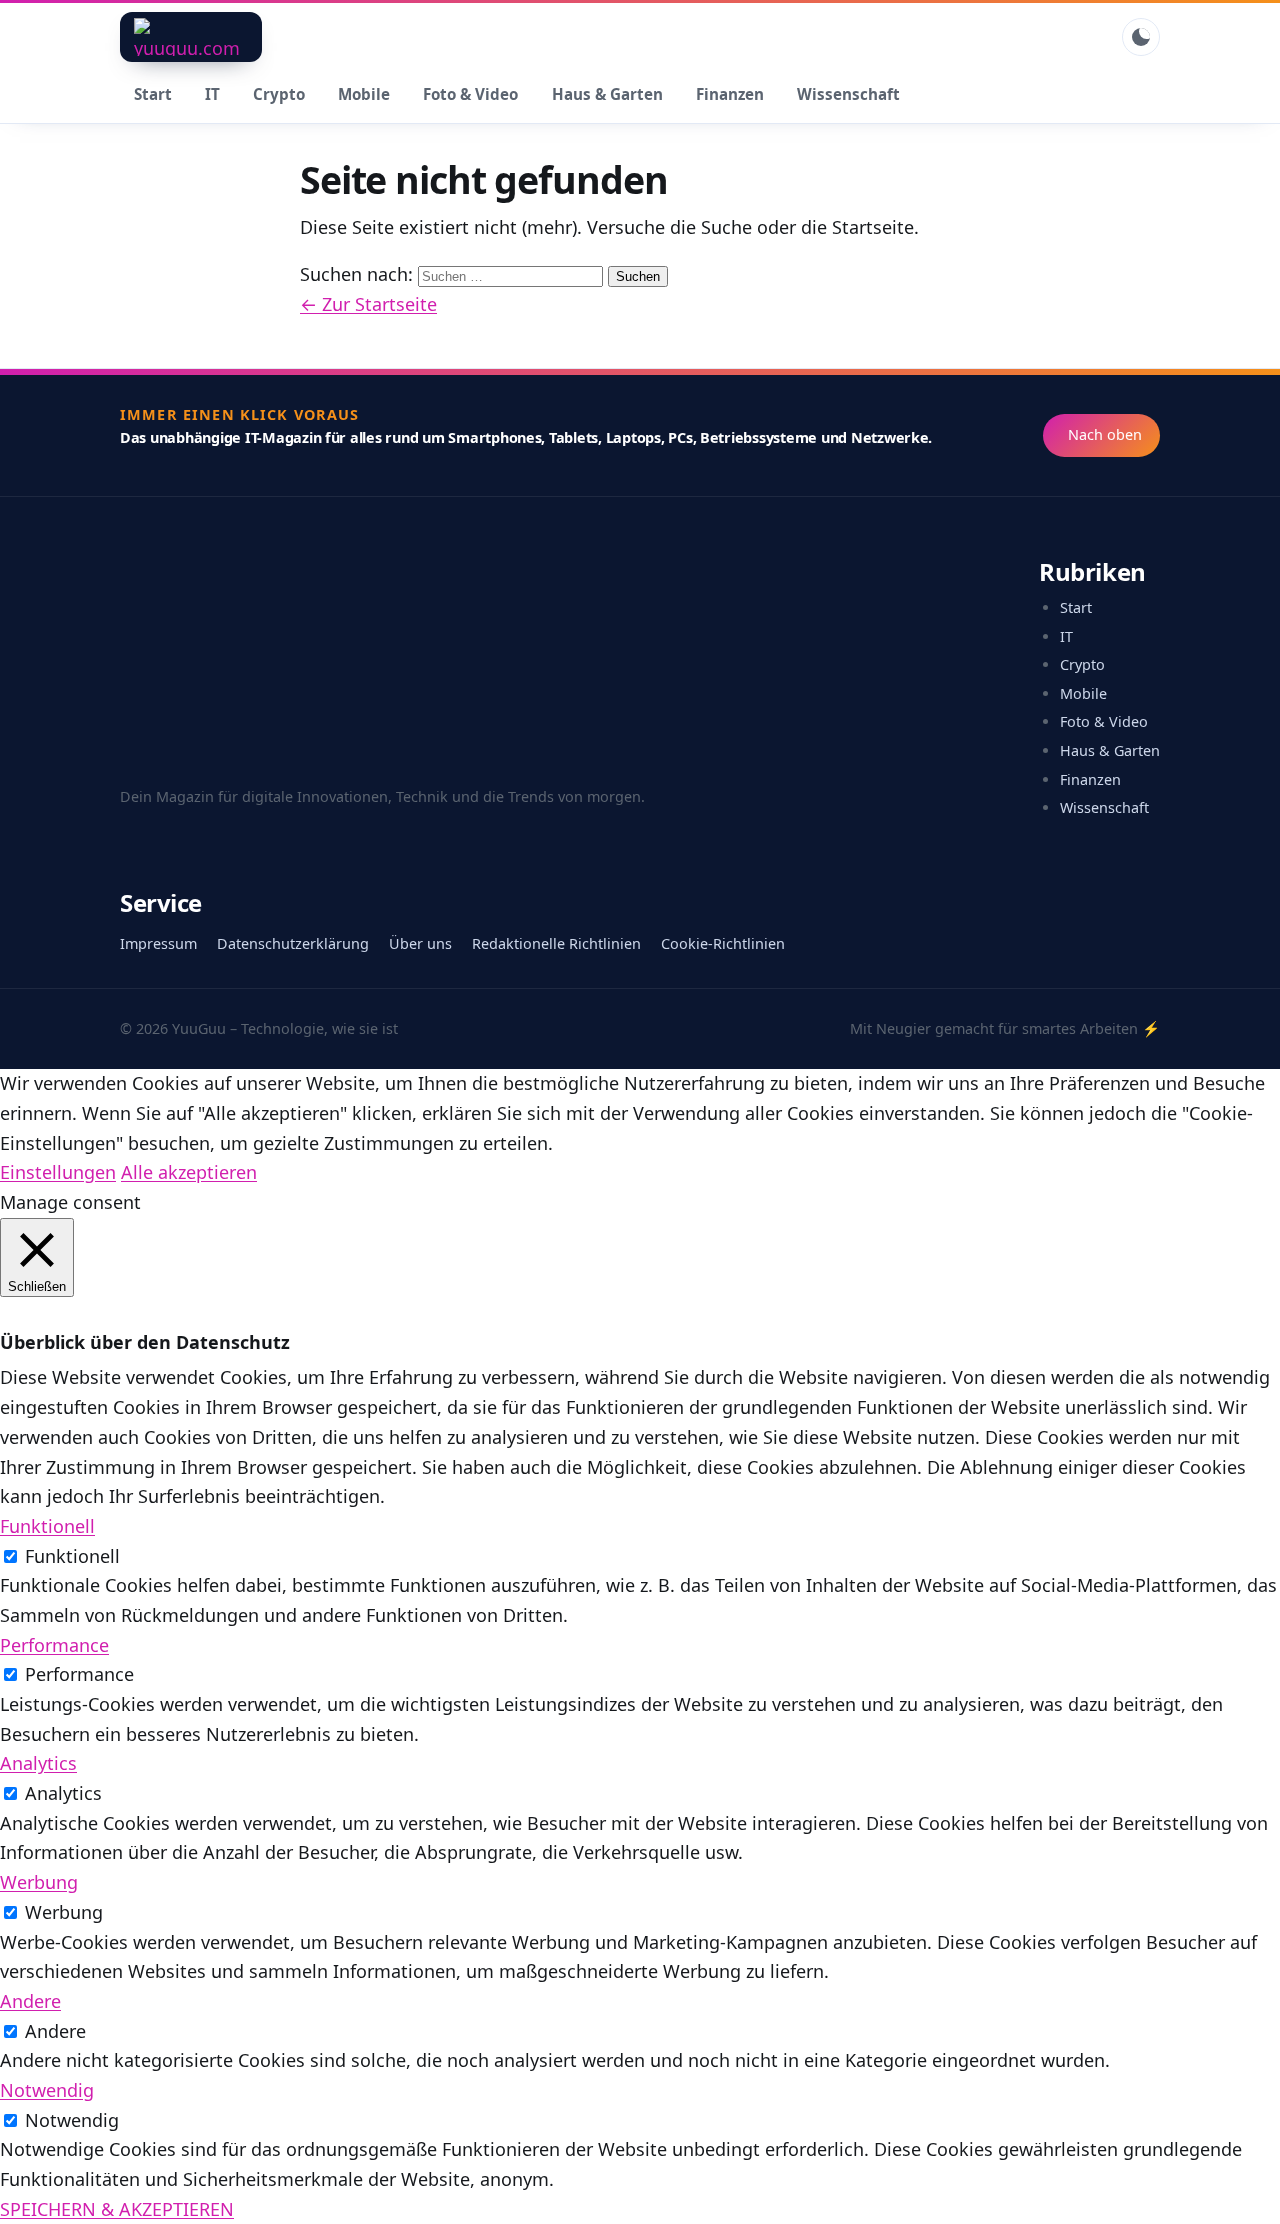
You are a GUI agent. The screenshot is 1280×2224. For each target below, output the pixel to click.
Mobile (364, 94)
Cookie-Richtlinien (723, 943)
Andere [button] (30, 2001)
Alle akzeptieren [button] (189, 1172)
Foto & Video (470, 94)
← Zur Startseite (368, 304)
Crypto (279, 94)
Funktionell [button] (47, 1526)
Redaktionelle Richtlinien (556, 943)
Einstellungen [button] (58, 1172)
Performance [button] (54, 1645)
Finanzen (730, 94)
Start (153, 94)
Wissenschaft (848, 94)
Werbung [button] (39, 1882)
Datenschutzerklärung (293, 943)
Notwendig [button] (47, 2090)
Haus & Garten (607, 94)
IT (212, 94)
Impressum (158, 943)
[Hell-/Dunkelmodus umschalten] (1141, 37)
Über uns (420, 943)
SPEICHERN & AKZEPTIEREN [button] (117, 2209)
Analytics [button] (38, 1763)
